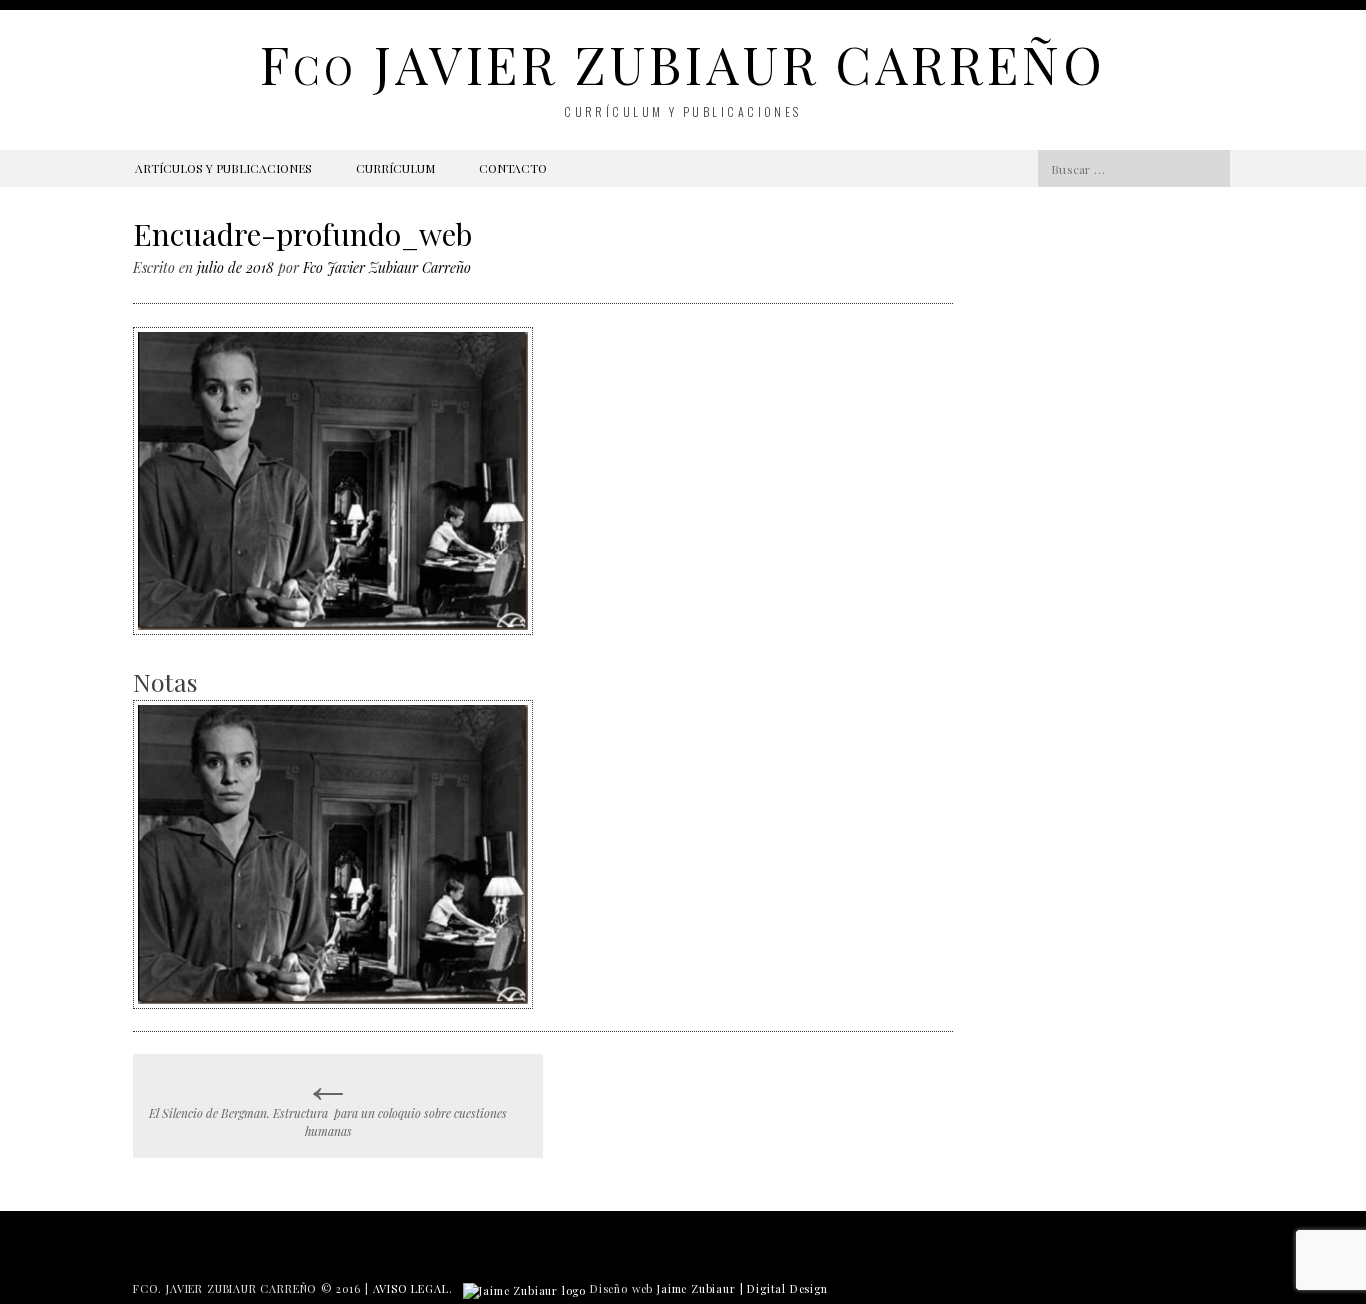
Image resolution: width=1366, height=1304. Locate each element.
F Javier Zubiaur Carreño (682, 63)
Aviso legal (411, 1288)
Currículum (395, 168)
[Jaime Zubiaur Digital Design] (524, 1288)
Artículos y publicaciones (223, 168)
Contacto (513, 168)
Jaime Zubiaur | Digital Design (742, 1288)
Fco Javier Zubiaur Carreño (387, 267)
